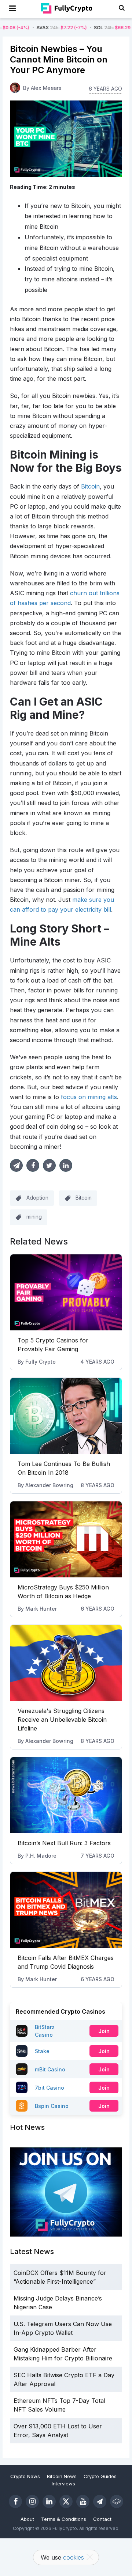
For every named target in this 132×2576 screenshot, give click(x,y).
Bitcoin (90, 486)
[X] (66, 2501)
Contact (102, 2519)
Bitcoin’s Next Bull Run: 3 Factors (64, 1843)
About (27, 2519)
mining (34, 1217)
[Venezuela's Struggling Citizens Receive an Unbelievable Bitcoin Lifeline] (66, 1663)
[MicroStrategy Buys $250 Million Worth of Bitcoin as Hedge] (66, 1539)
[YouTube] (83, 2501)
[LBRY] (117, 2501)
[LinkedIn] (49, 2501)
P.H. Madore (41, 1856)
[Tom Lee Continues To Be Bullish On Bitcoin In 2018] (66, 1416)
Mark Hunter (41, 1609)
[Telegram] (100, 2501)
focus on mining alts (89, 1097)
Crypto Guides (100, 2476)
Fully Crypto (41, 1362)
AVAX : (35, 28)
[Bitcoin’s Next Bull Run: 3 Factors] (66, 1795)
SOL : (93, 28)
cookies (74, 2557)
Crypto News (25, 2476)
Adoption (37, 1198)
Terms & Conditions (64, 2519)
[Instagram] (32, 2501)
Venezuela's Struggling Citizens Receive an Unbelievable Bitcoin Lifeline (62, 1720)
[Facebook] (15, 2501)
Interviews (63, 2484)
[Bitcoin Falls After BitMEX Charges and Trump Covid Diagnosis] (66, 1910)
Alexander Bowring (49, 1485)
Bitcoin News (62, 2476)
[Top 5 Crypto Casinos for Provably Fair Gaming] (66, 1292)
